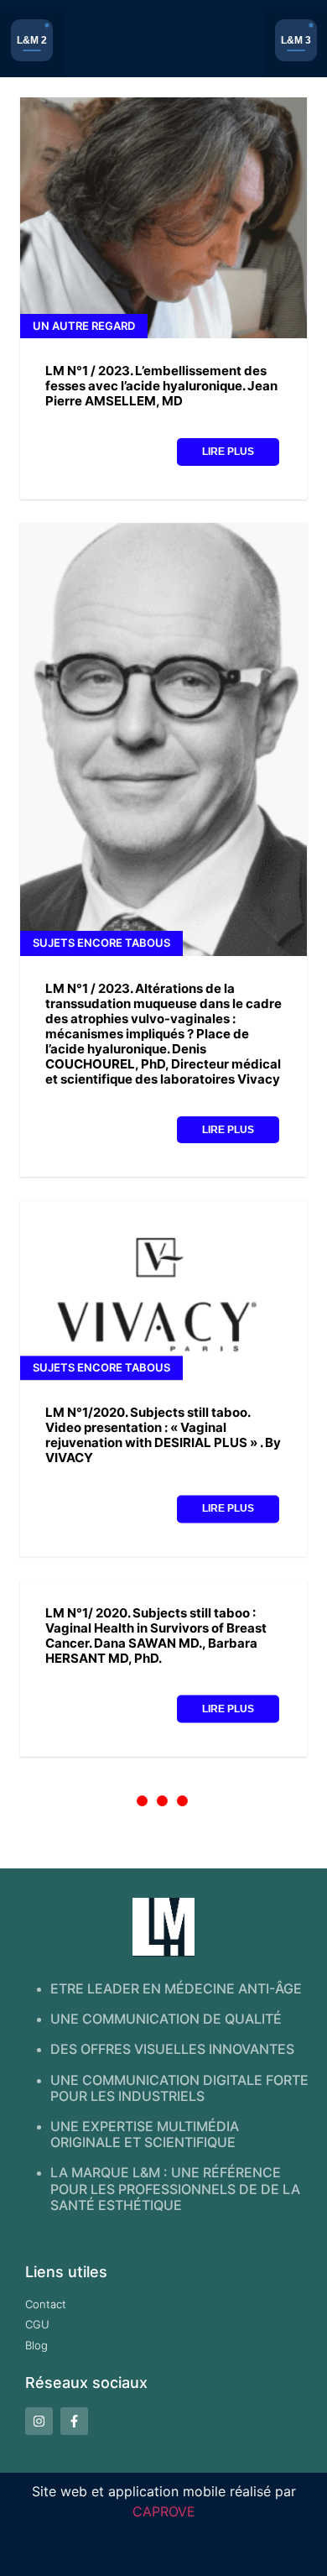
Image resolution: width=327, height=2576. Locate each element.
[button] (31, 43)
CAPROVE (164, 2511)
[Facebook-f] (74, 2421)
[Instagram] (39, 2421)
